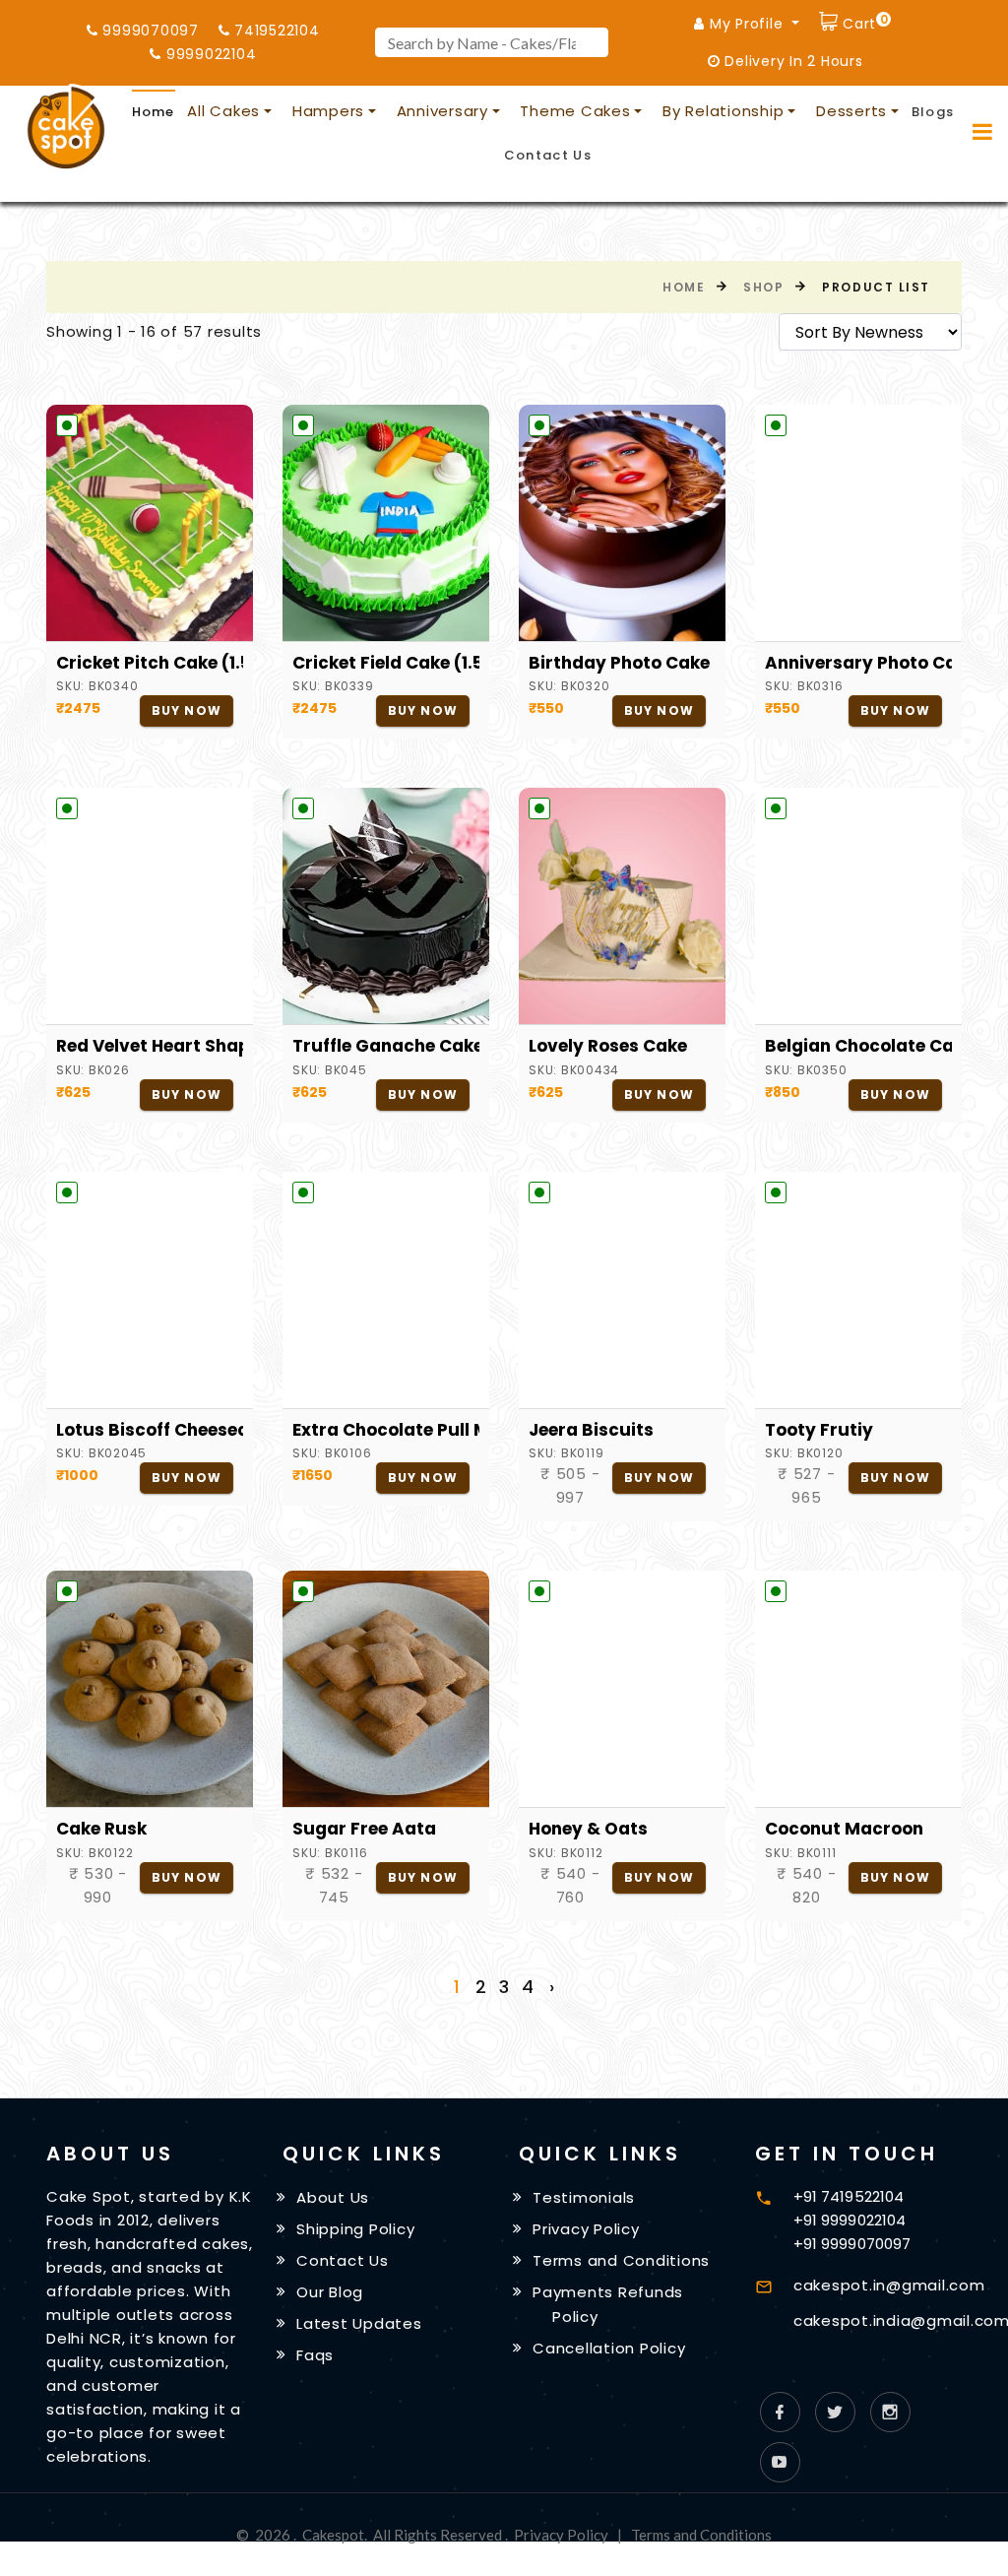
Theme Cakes (575, 111)
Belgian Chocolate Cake (858, 1046)
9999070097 (149, 31)
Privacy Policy (586, 2229)
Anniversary (442, 111)
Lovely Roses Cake (608, 1046)
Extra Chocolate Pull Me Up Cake (386, 1430)
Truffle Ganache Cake (386, 1046)
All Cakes (223, 111)
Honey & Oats (588, 1829)
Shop (763, 287)
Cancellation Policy (609, 2347)
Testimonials (584, 2197)
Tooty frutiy (819, 1430)
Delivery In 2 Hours (792, 61)
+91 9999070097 (852, 2244)
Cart (862, 21)
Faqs (315, 2354)
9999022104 (209, 54)
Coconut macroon (844, 1829)
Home (154, 112)
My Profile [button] (746, 24)
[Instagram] (890, 2412)
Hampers (328, 111)
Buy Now (187, 710)
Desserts (851, 111)
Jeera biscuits (591, 1430)
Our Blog (330, 2292)
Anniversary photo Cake (858, 663)
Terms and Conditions (621, 2260)
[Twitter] (835, 2412)
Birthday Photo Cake (619, 663)
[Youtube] (780, 2462)
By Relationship (723, 111)
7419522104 (274, 31)
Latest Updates (359, 2323)
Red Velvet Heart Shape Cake (150, 1046)
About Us (333, 2197)
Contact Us (548, 155)
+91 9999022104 (850, 2220)
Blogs (933, 112)
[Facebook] (780, 2412)
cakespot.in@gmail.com (889, 2285)
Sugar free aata (364, 1829)
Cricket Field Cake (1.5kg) (386, 663)
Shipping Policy (355, 2229)
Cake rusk (101, 1829)
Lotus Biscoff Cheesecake (150, 1430)
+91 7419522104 (849, 2196)
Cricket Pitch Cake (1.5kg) (150, 663)
